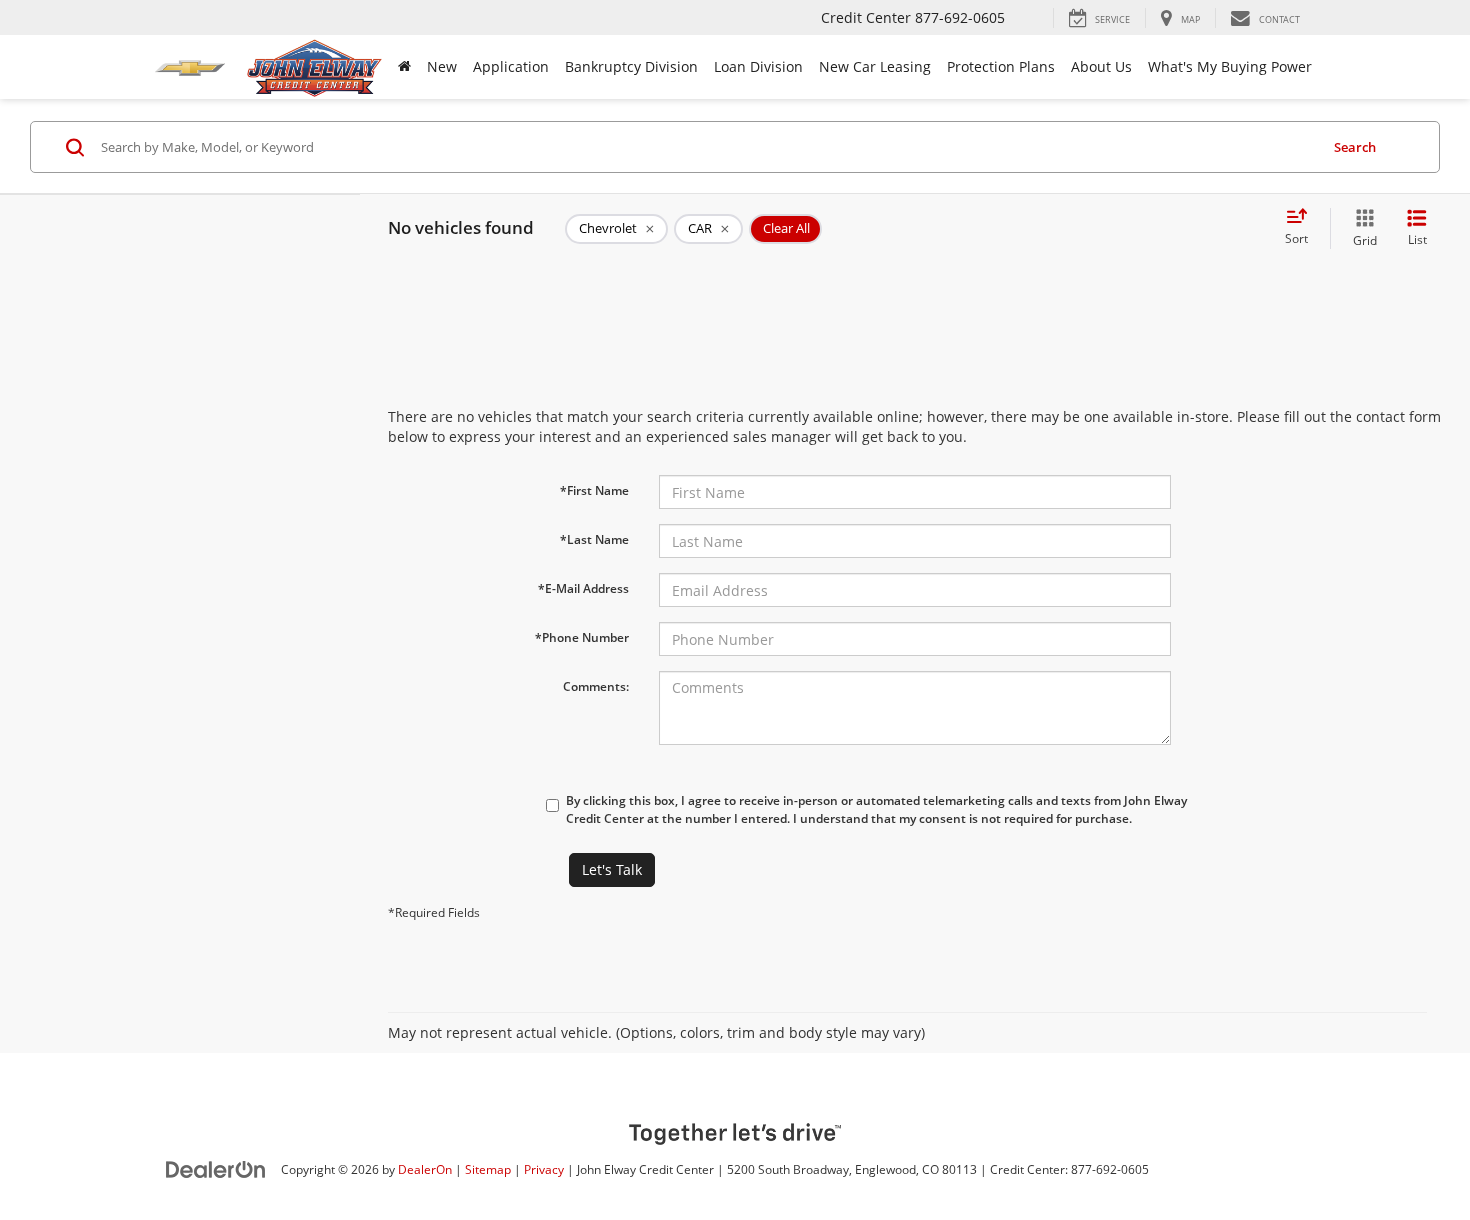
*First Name (594, 490)
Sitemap (488, 1169)
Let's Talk (612, 869)
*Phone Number (582, 637)
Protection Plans (1001, 66)
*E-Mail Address (583, 588)
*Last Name (594, 539)
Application (511, 66)
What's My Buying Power (1230, 66)
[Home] (404, 67)
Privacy (544, 1169)
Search (1355, 147)
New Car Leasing (875, 66)
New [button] (442, 66)
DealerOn (425, 1169)
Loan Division (758, 66)
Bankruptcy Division (631, 66)
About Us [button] (1101, 66)
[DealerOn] (216, 1168)
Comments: (596, 686)
